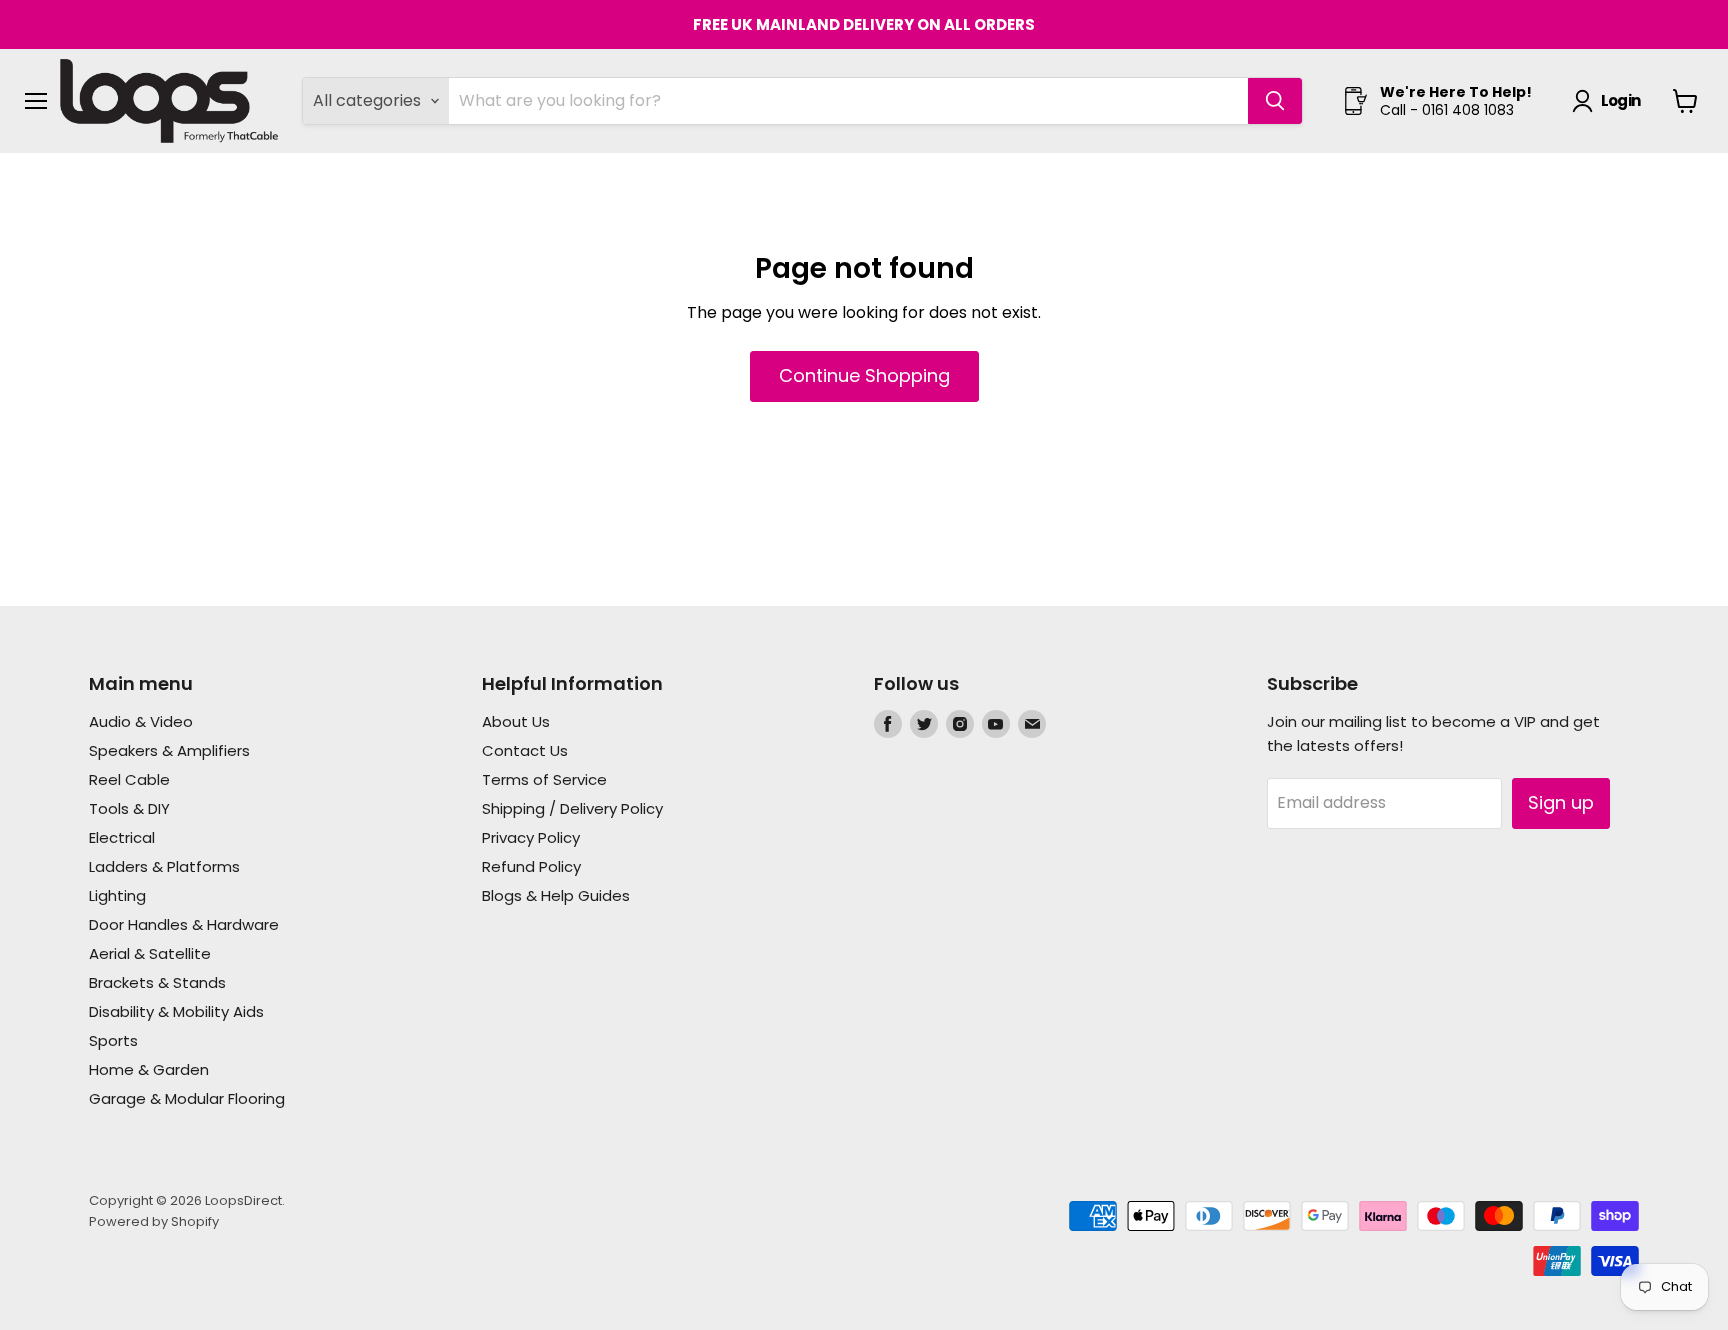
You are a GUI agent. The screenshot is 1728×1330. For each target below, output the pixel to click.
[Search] (1275, 101)
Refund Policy (531, 866)
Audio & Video (141, 721)
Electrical (122, 837)
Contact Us (525, 750)
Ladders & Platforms (164, 866)
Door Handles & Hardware (184, 924)
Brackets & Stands (157, 982)
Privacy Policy (531, 837)
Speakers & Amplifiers (169, 750)
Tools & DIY (129, 808)
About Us (516, 721)
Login (1620, 100)
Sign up (1561, 802)
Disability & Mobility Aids (176, 1011)
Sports (113, 1040)
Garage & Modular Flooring (187, 1098)
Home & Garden (149, 1069)
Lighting (117, 895)
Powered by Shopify (154, 1221)
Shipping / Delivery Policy (572, 808)
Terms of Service (544, 779)
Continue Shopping (864, 375)
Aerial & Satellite (150, 953)
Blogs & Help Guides (556, 895)
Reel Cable (129, 779)
